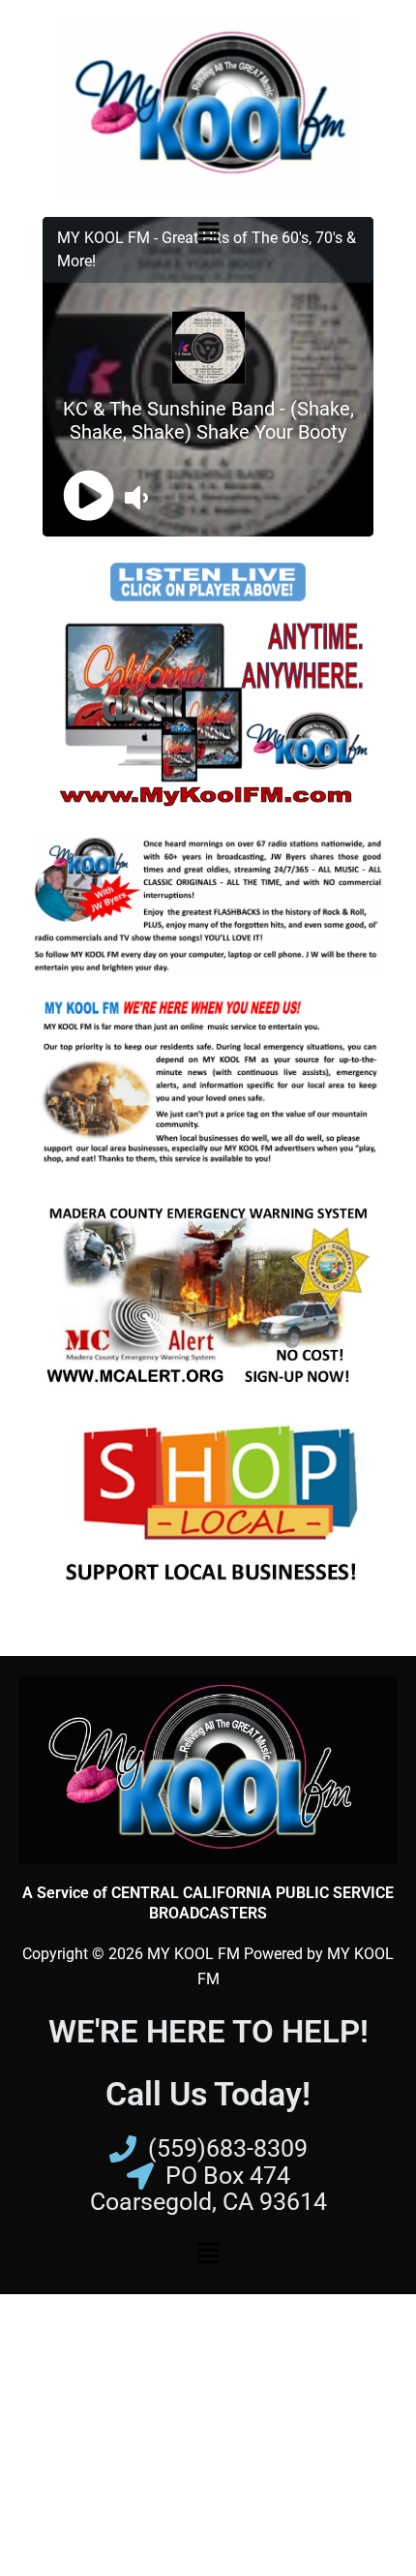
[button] (208, 233)
